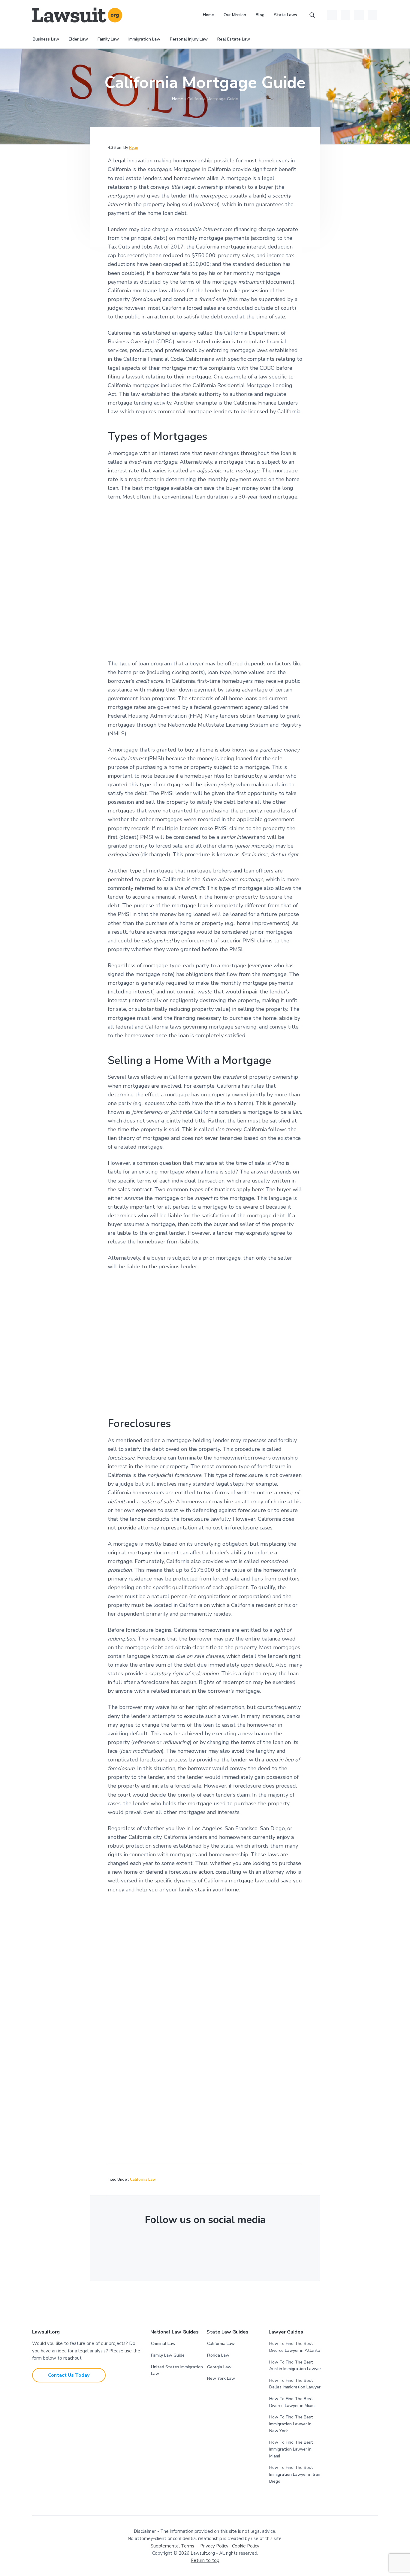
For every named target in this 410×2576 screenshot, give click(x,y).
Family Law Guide (168, 2355)
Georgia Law (219, 2367)
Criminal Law (163, 2344)
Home (178, 99)
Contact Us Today (69, 2375)
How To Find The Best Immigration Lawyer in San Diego (295, 2474)
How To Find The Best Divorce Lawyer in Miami (292, 2402)
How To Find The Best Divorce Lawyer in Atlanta (295, 2347)
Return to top (205, 2560)
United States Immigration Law (177, 2370)
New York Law (221, 2378)
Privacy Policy (214, 2546)
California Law (143, 2180)
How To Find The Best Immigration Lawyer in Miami (291, 2449)
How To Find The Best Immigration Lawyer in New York (291, 2424)
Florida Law (218, 2355)
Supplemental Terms (172, 2546)
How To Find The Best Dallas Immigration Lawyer (295, 2384)
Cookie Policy (246, 2546)
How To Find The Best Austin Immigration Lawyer (295, 2366)
